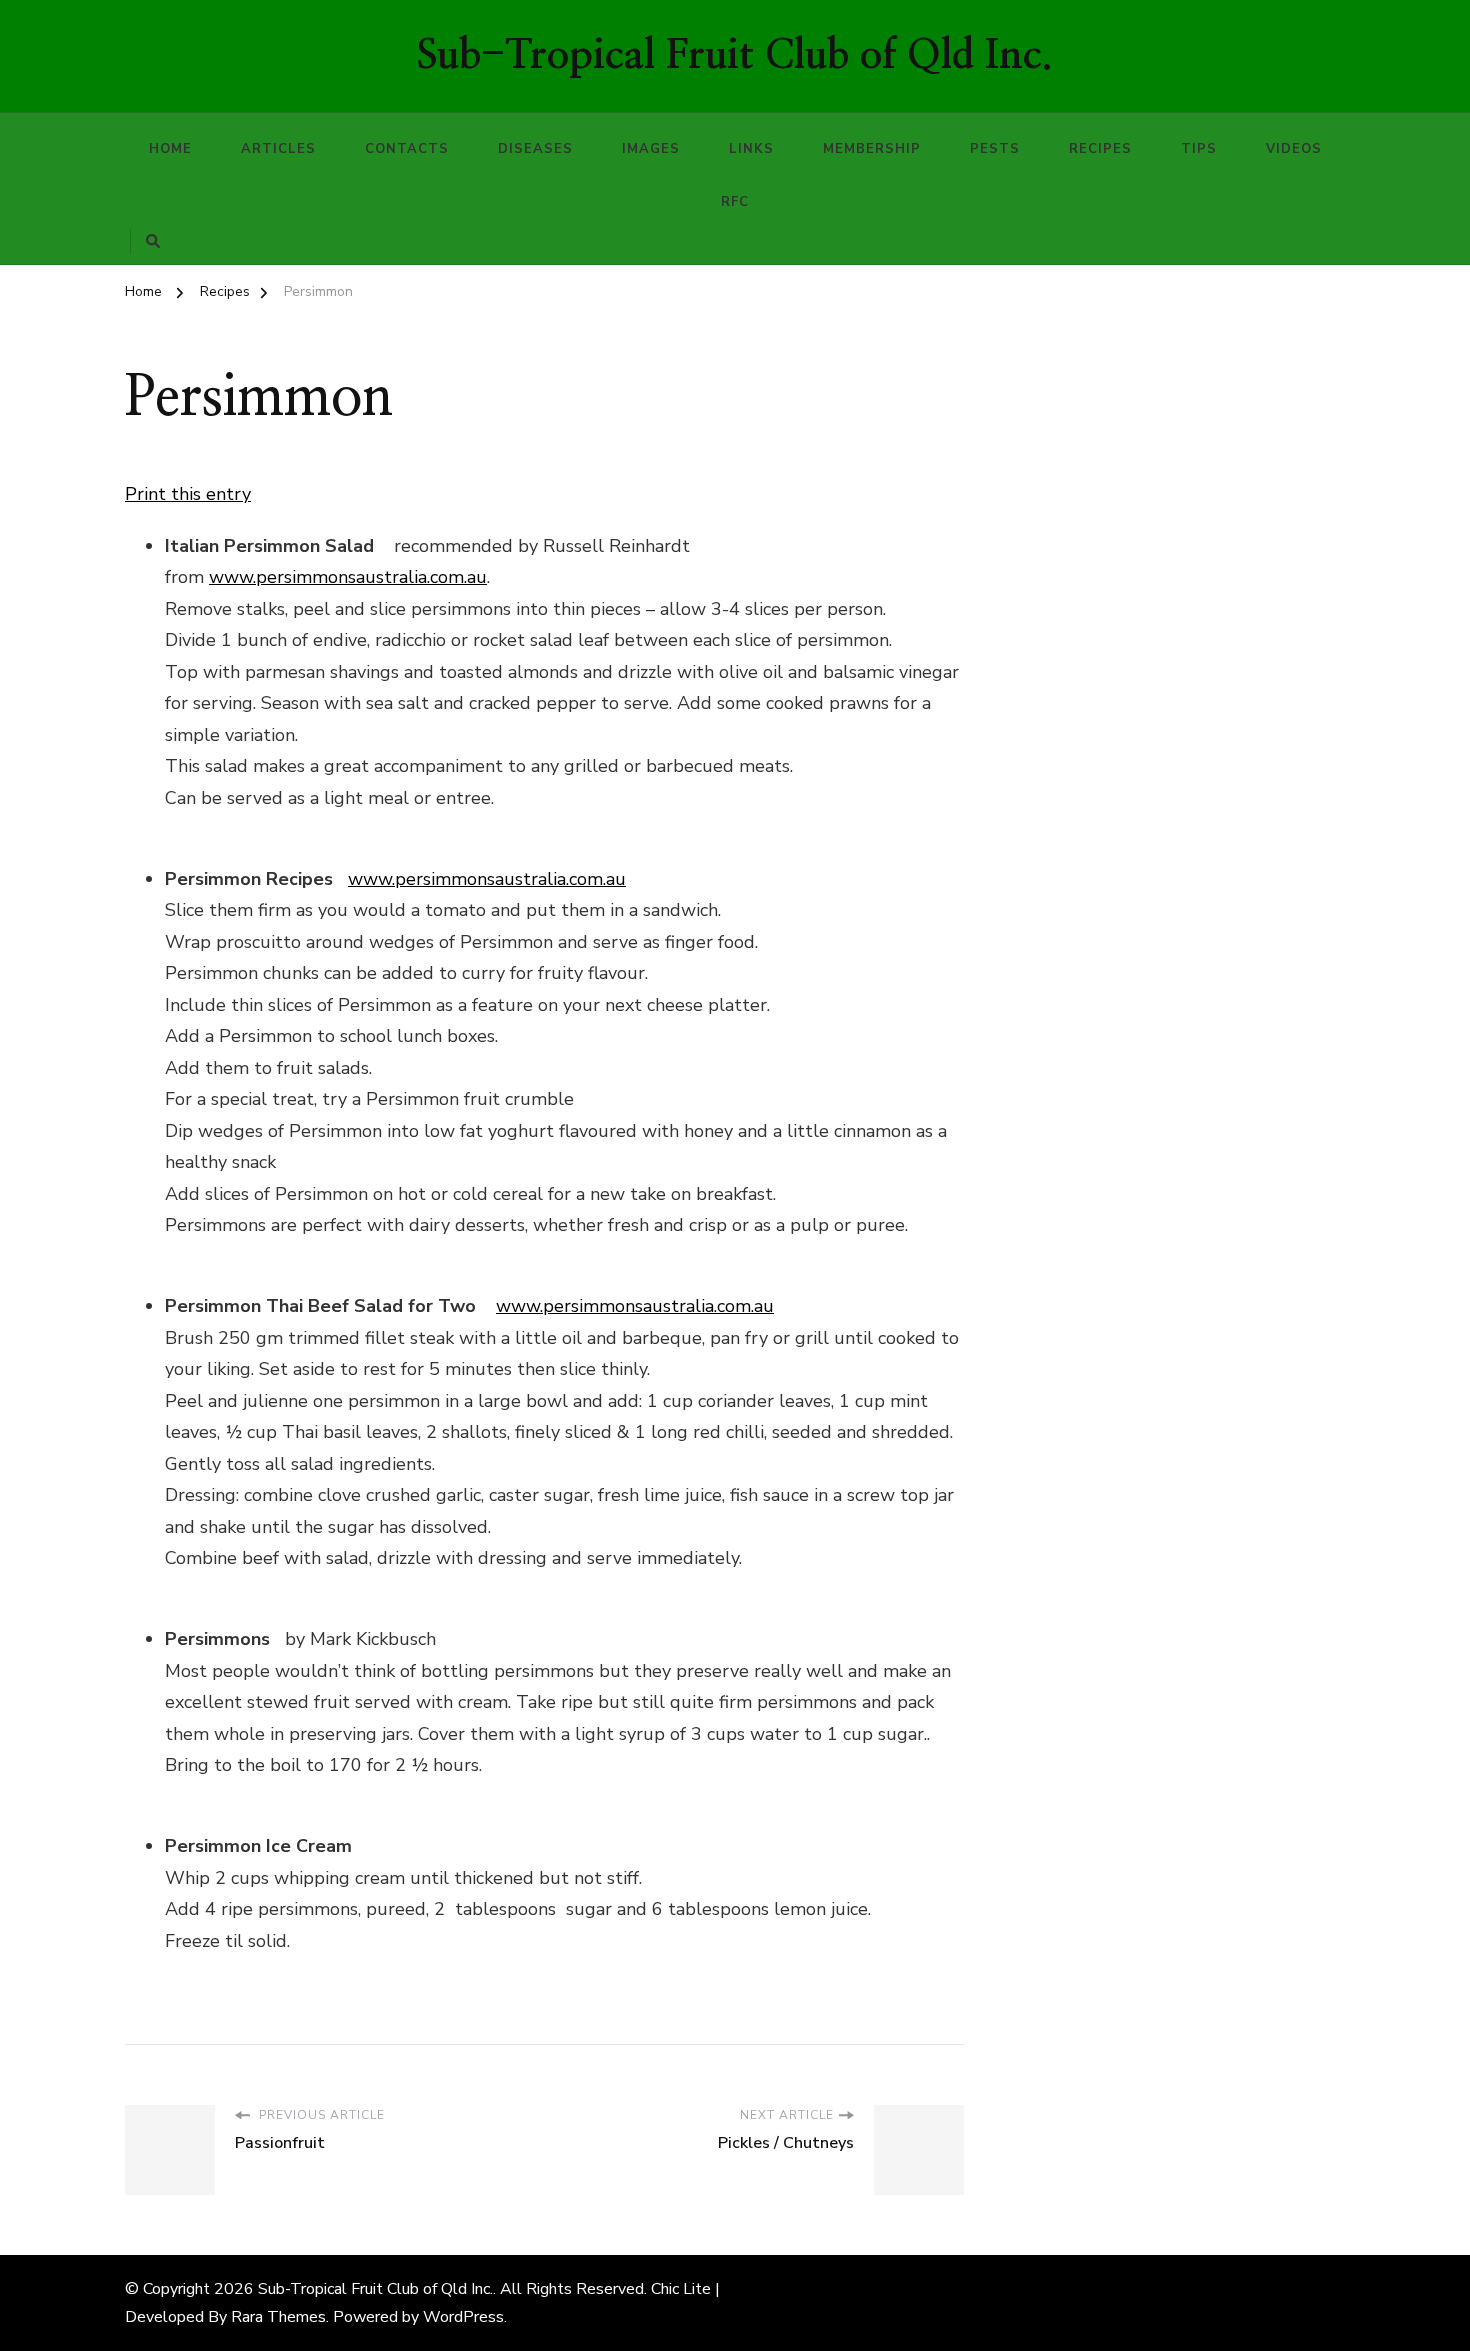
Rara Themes (278, 2317)
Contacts (407, 149)
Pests (995, 149)
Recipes (1100, 149)
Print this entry (188, 494)
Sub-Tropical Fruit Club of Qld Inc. (735, 56)
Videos (1294, 149)
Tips (1199, 149)
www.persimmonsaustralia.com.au (348, 577)
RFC (735, 202)
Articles (278, 149)
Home (170, 149)
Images (651, 149)
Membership (872, 149)
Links (751, 149)
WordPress (463, 2317)
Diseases (535, 149)
